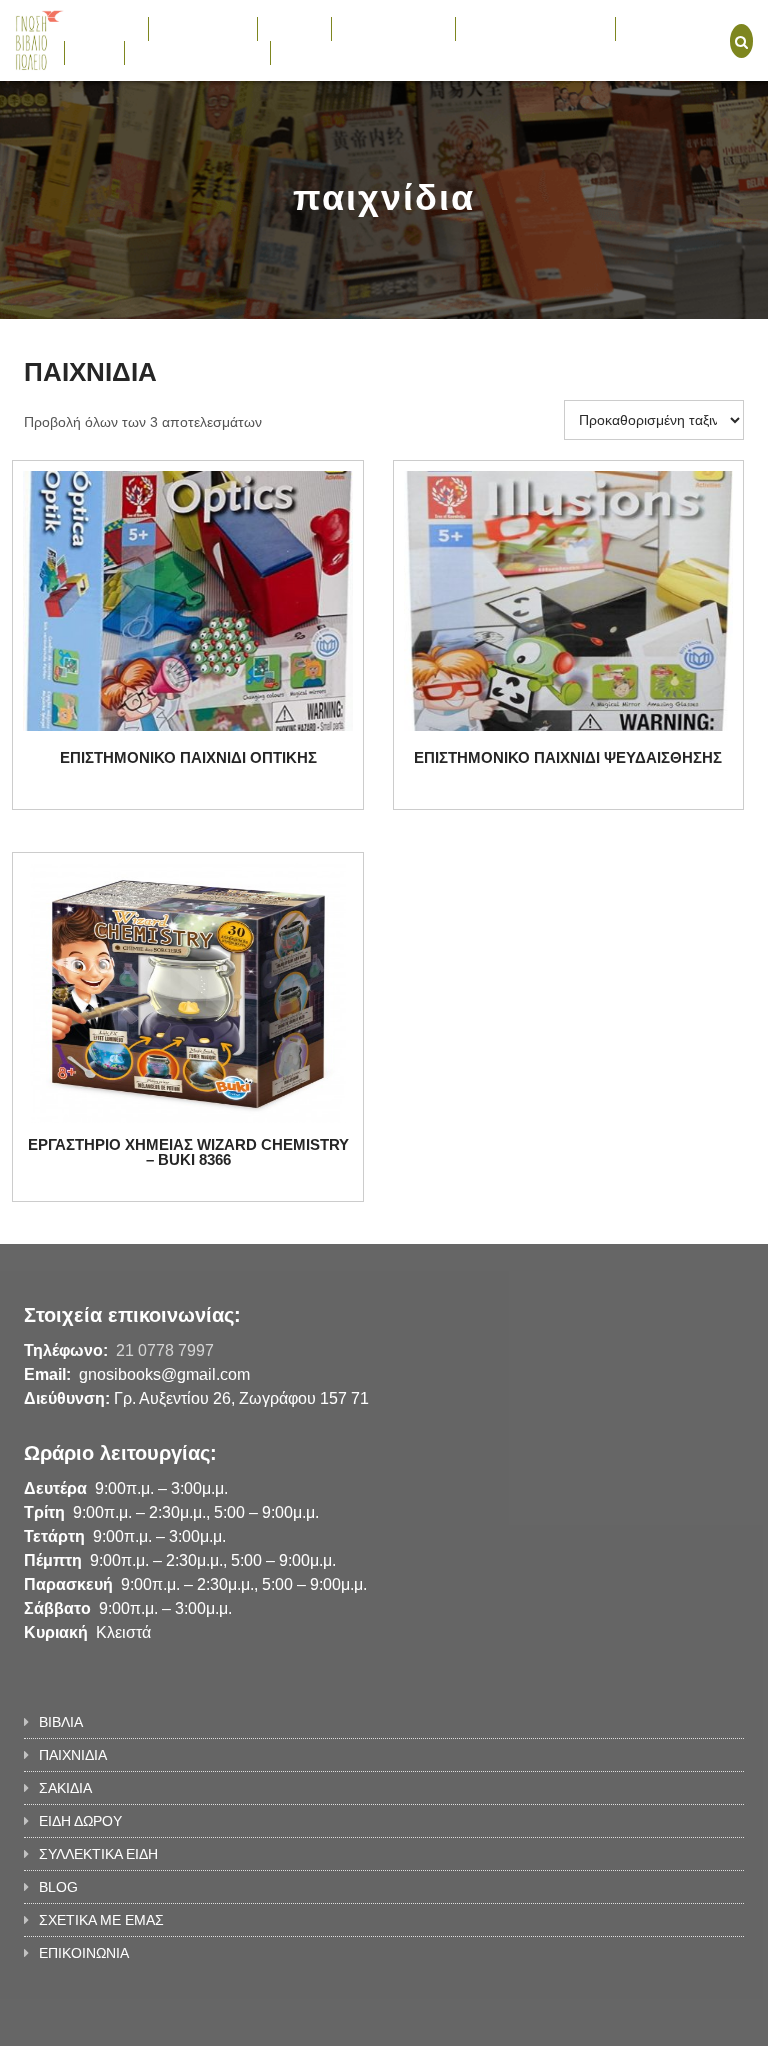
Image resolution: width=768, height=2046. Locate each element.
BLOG (94, 52)
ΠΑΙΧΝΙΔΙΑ (193, 28)
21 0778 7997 (165, 1350)
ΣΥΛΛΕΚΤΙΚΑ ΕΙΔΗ (525, 28)
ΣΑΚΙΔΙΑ (294, 28)
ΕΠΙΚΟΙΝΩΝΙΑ (326, 52)
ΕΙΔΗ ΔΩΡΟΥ (383, 28)
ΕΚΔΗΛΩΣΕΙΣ (669, 28)
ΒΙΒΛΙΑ (96, 28)
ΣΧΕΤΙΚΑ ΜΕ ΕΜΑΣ (197, 52)
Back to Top (661, 2021)
